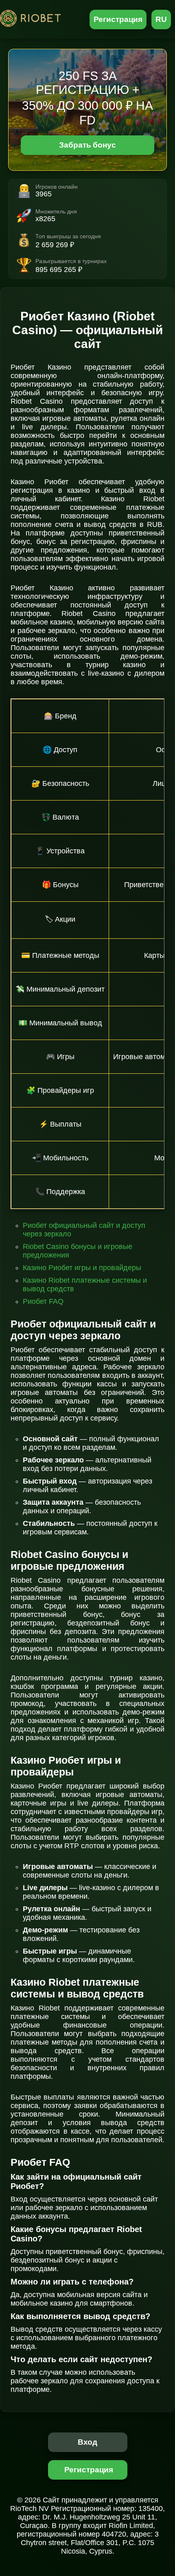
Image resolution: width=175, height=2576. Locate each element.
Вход (88, 2442)
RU (161, 19)
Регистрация (118, 19)
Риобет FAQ (43, 1301)
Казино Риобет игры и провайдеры (82, 1268)
